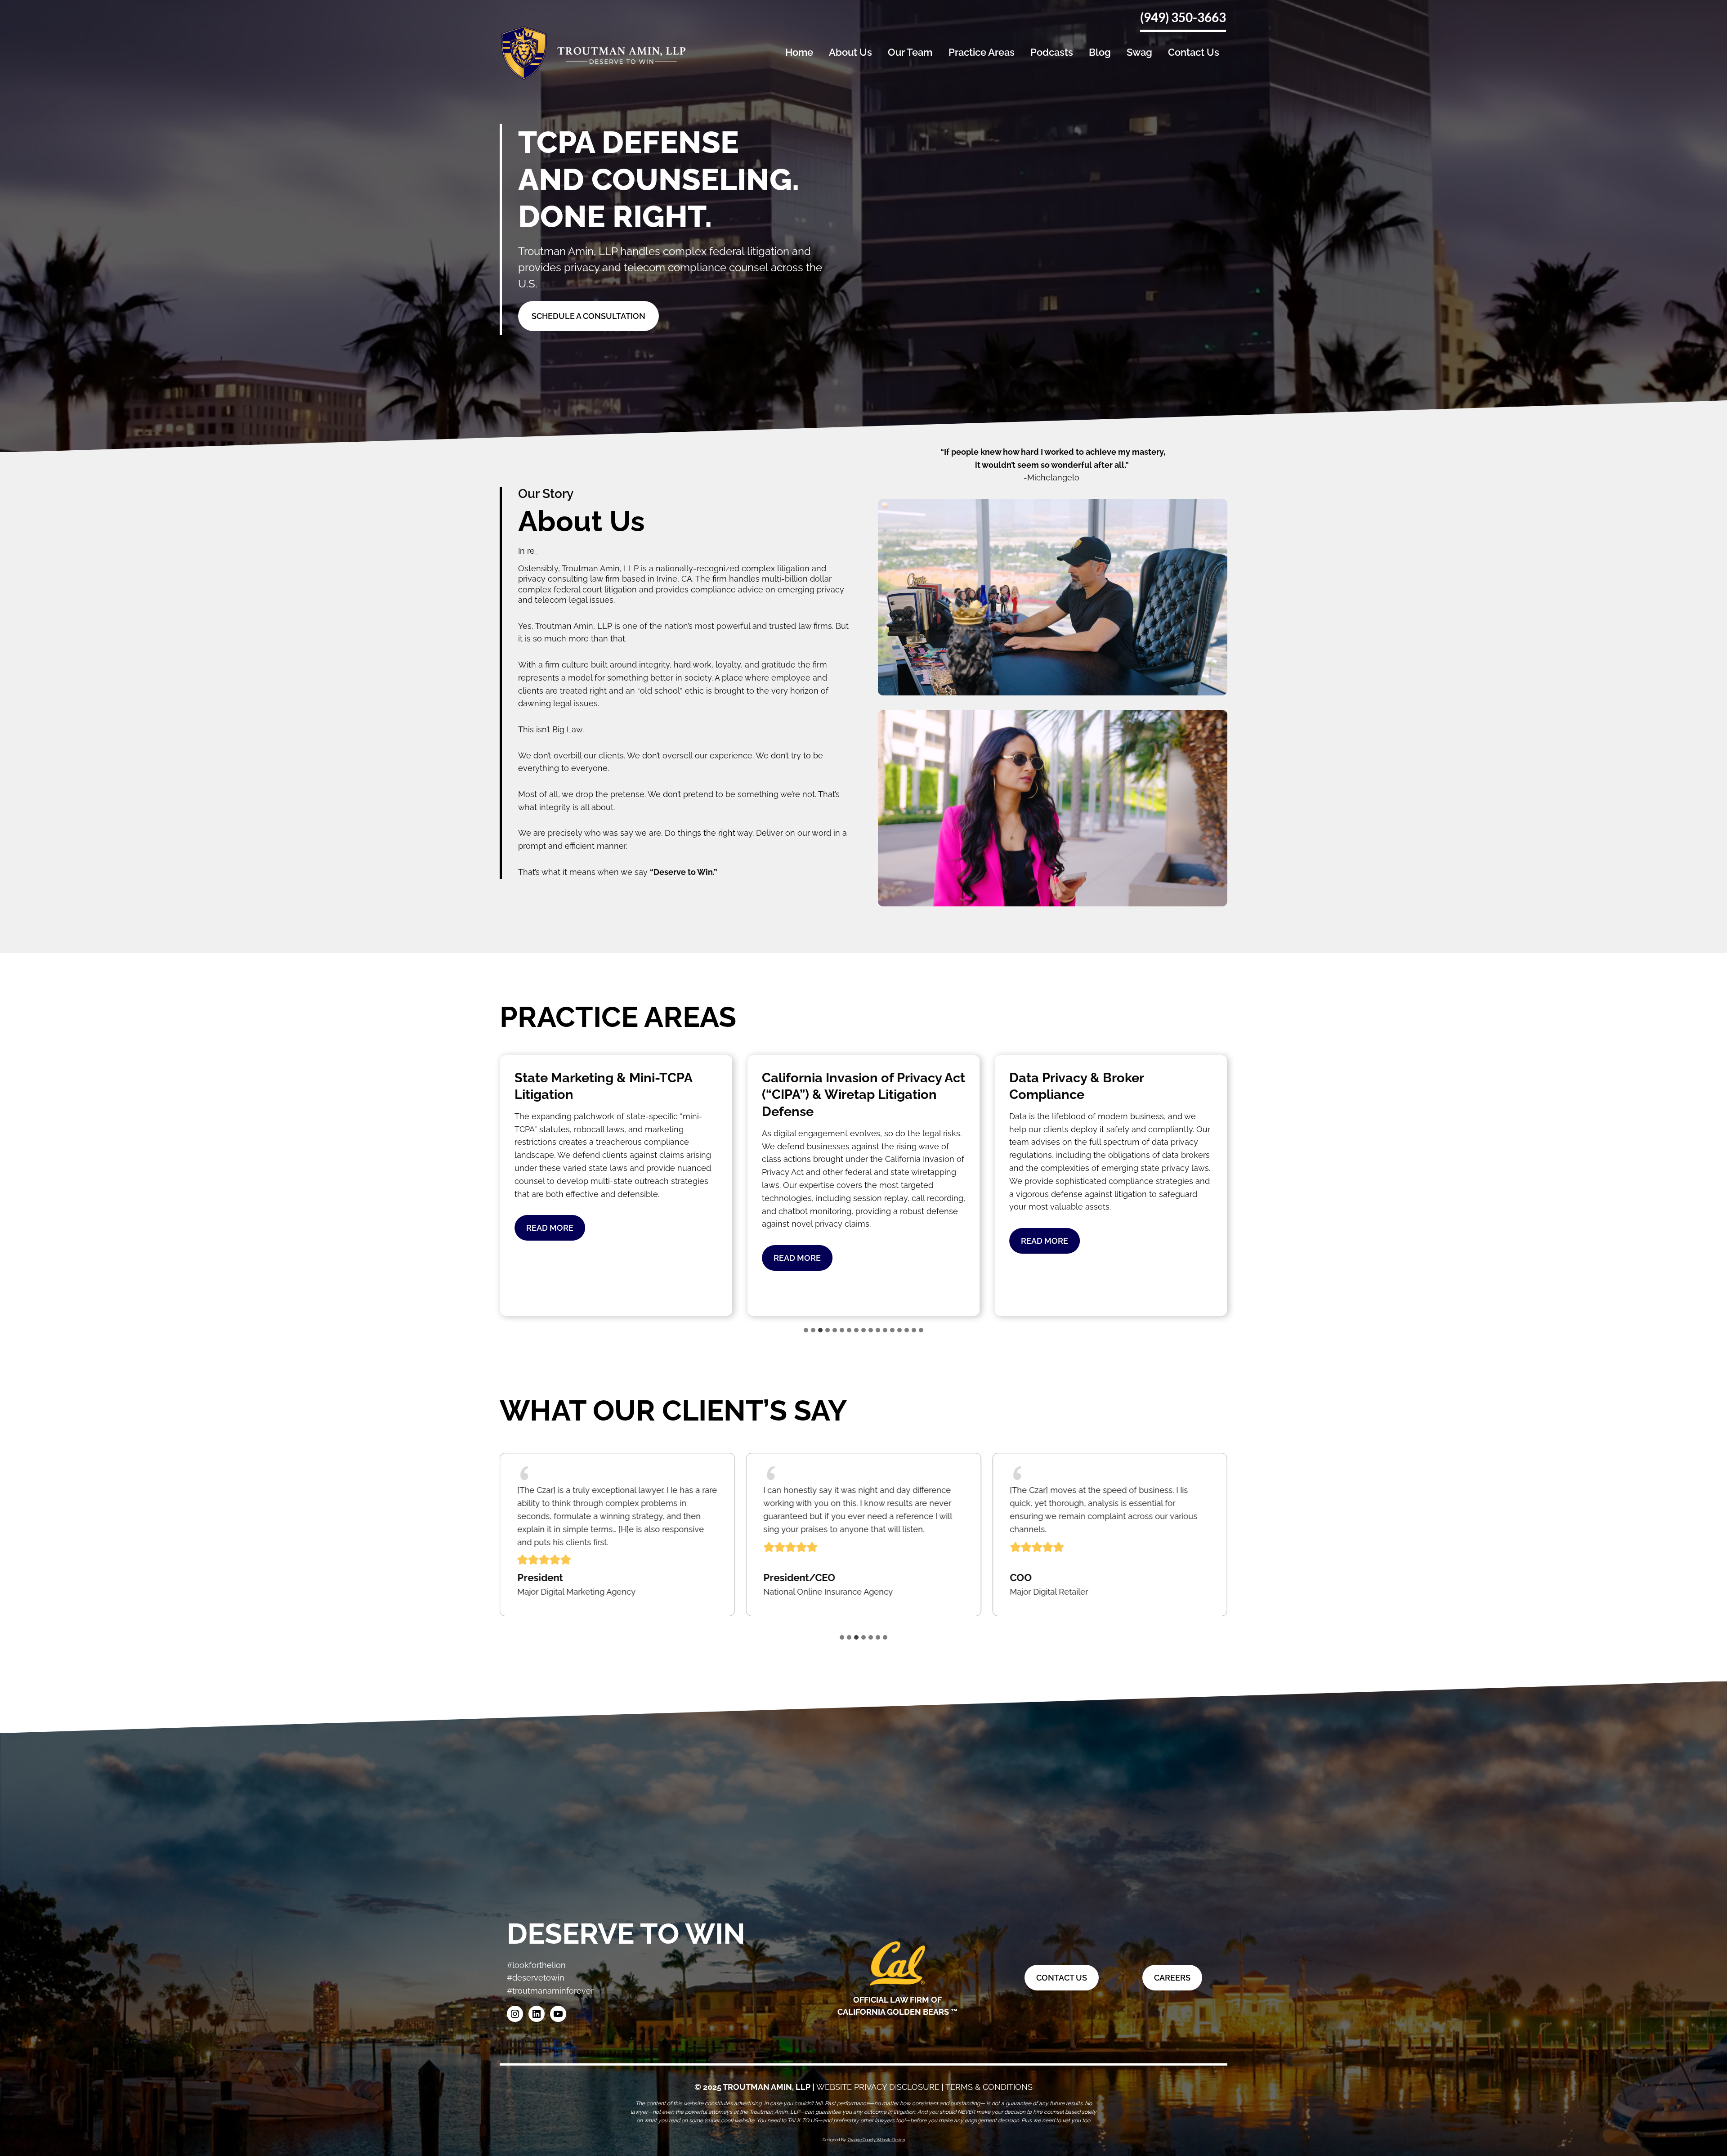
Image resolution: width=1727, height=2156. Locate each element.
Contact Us (1194, 52)
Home (799, 52)
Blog (1100, 52)
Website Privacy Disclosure (878, 2087)
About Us (850, 52)
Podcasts (1052, 52)
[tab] (806, 1330)
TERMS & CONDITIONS (989, 2087)
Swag (1139, 52)
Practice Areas (982, 52)
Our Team (910, 52)
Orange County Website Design (876, 2140)
